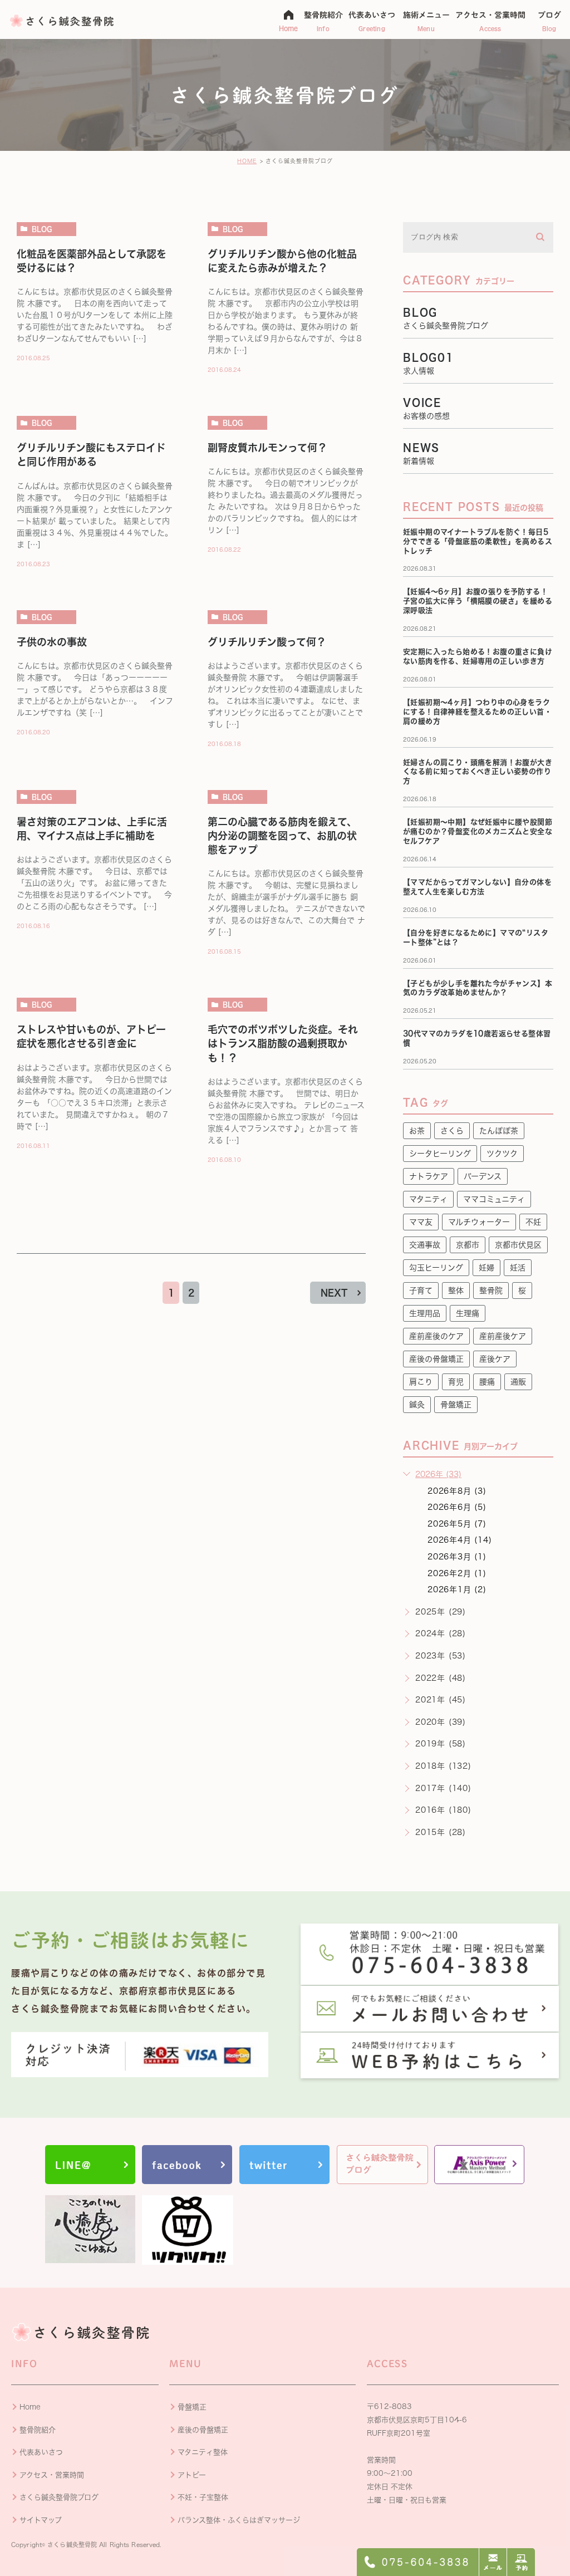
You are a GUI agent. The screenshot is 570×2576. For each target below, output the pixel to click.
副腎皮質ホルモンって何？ (267, 448)
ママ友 (421, 1222)
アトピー (192, 2475)
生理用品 (425, 1313)
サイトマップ (41, 2520)
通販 (518, 1382)
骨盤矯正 (456, 1405)
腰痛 (487, 1382)
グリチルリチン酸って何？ (267, 642)
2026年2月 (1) (457, 1573)
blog (42, 229)
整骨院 (491, 1291)
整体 (456, 1291)
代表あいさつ (41, 2452)
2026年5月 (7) (457, 1524)
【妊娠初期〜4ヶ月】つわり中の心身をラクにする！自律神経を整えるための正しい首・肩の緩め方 (477, 712)
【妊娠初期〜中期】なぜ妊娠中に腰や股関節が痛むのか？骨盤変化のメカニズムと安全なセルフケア (478, 831)
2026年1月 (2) (457, 1589)
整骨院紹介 (38, 2430)
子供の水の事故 (52, 642)
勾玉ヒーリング (436, 1268)
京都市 (468, 1245)
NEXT (334, 1293)
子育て (421, 1291)
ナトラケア (429, 1176)
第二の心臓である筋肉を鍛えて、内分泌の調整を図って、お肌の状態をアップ (282, 836)
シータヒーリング (440, 1154)
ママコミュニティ (494, 1199)
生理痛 (468, 1313)
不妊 (533, 1222)
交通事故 (425, 1245)
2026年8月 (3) (457, 1491)
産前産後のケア (436, 1336)
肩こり (421, 1382)
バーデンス (483, 1176)
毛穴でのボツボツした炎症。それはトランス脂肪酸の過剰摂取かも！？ (283, 1043)
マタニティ (428, 1199)
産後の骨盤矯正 (436, 1359)
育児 (456, 1382)
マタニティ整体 (203, 2452)
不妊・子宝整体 (203, 2497)
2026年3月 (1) (457, 1557)
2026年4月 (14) (460, 1540)
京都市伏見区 (518, 1245)
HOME (247, 161)
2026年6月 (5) (457, 1507)
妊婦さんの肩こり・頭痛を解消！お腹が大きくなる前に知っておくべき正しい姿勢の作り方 (478, 772)
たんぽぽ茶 (499, 1131)
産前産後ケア (503, 1336)
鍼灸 (417, 1405)
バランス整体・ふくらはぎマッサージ (239, 2520)
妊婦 (487, 1268)
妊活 (518, 1268)
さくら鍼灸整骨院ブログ (59, 2497)
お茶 (417, 1131)
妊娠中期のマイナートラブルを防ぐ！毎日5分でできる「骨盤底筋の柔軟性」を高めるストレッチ (478, 541)
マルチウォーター (479, 1222)
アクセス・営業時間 (52, 2475)
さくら (452, 1131)
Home (30, 2407)
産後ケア (495, 1359)
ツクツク (502, 1154)
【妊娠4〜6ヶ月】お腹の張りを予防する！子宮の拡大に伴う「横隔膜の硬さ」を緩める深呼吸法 (478, 601)
